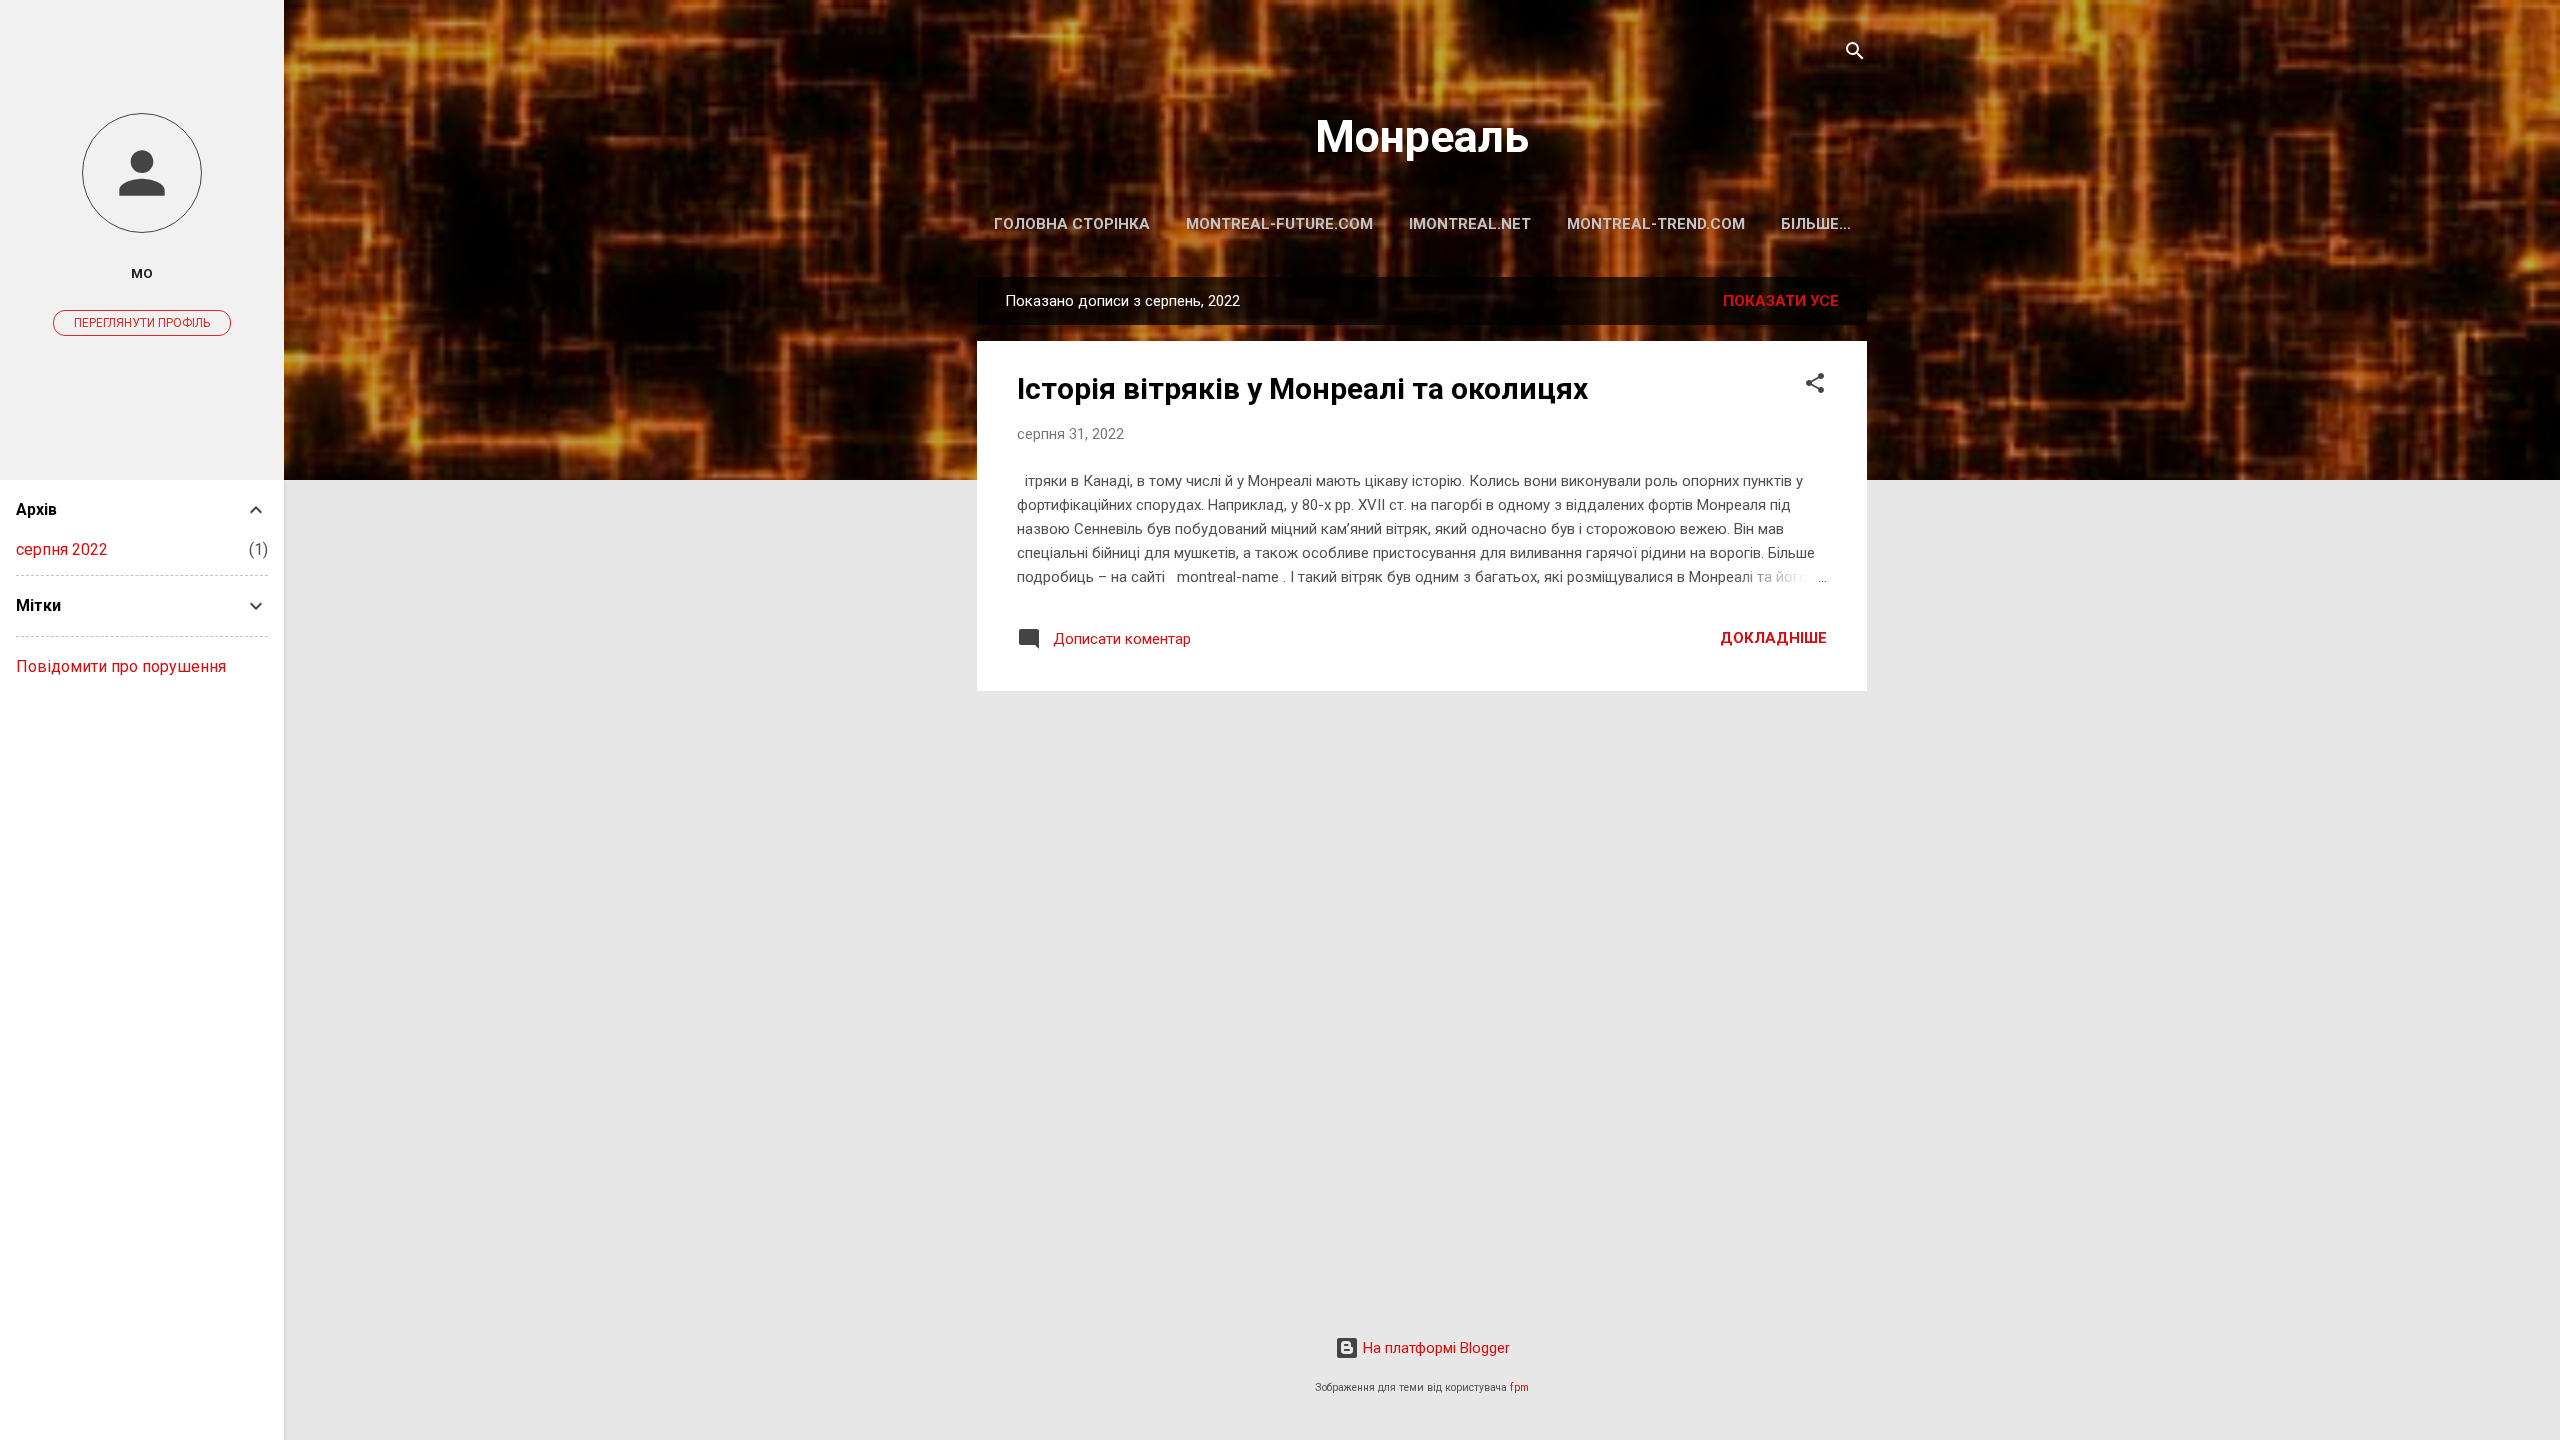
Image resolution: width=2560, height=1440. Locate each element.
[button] (1815, 386)
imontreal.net (1470, 224)
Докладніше (1773, 638)
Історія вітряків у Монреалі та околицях (1302, 388)
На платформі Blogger (1434, 1348)
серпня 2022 (62, 549)
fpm (1519, 1387)
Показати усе (1781, 301)
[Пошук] (1855, 54)
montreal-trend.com (1656, 224)
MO (142, 273)
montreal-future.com (1279, 224)
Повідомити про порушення (121, 666)
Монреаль (1422, 136)
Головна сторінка (1072, 224)
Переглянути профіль (142, 323)
